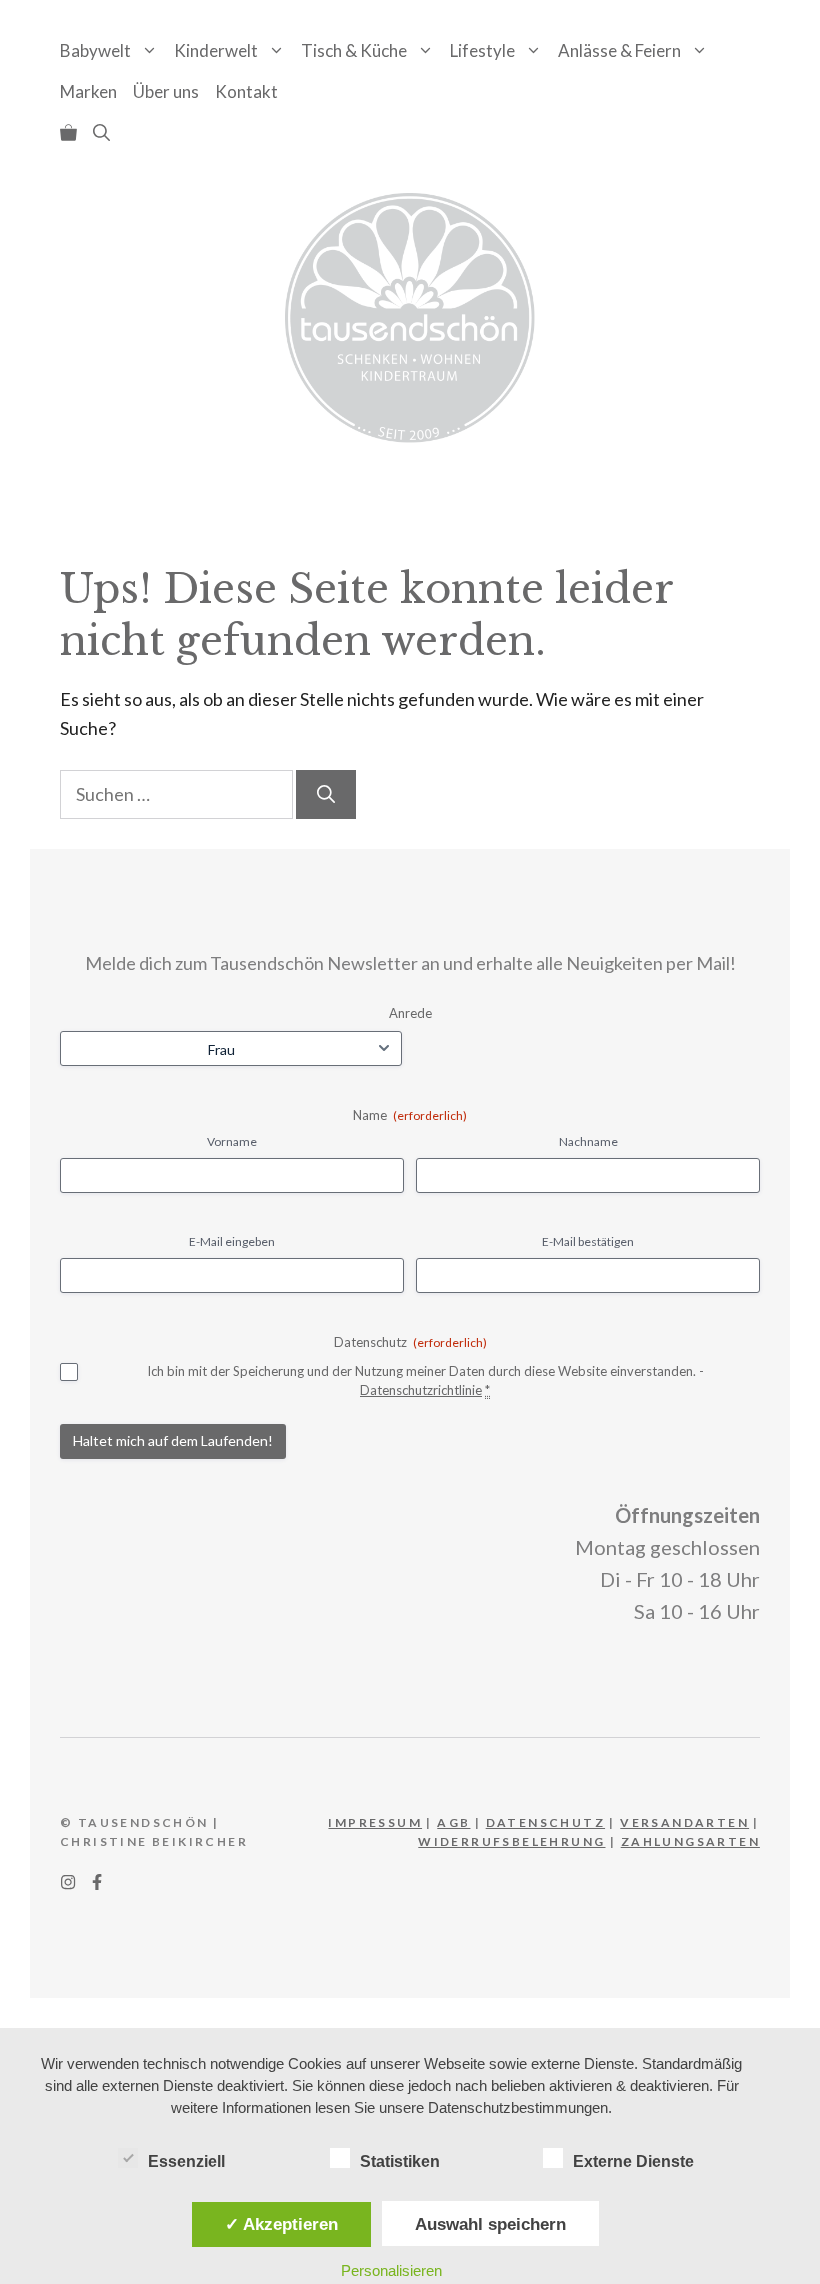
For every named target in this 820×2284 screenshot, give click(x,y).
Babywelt (95, 50)
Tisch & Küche (354, 50)
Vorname (232, 1141)
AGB (453, 1822)
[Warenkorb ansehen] (68, 132)
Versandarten (684, 1822)
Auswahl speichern (490, 2224)
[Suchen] (326, 794)
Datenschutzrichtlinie (421, 1390)
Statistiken (400, 2161)
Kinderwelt (216, 50)
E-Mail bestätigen (588, 1241)
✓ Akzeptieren (281, 2224)
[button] (101, 132)
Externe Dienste (633, 2161)
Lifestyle (482, 50)
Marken (88, 91)
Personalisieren (391, 2270)
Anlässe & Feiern (619, 50)
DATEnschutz (545, 1822)
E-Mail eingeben (232, 1241)
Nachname (588, 1141)
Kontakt (246, 91)
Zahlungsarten (690, 1841)
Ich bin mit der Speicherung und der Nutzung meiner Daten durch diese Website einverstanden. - (425, 1380)
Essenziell (186, 2161)
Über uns (166, 91)
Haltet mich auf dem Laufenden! (173, 1440)
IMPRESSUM (375, 1822)
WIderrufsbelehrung (511, 1841)
